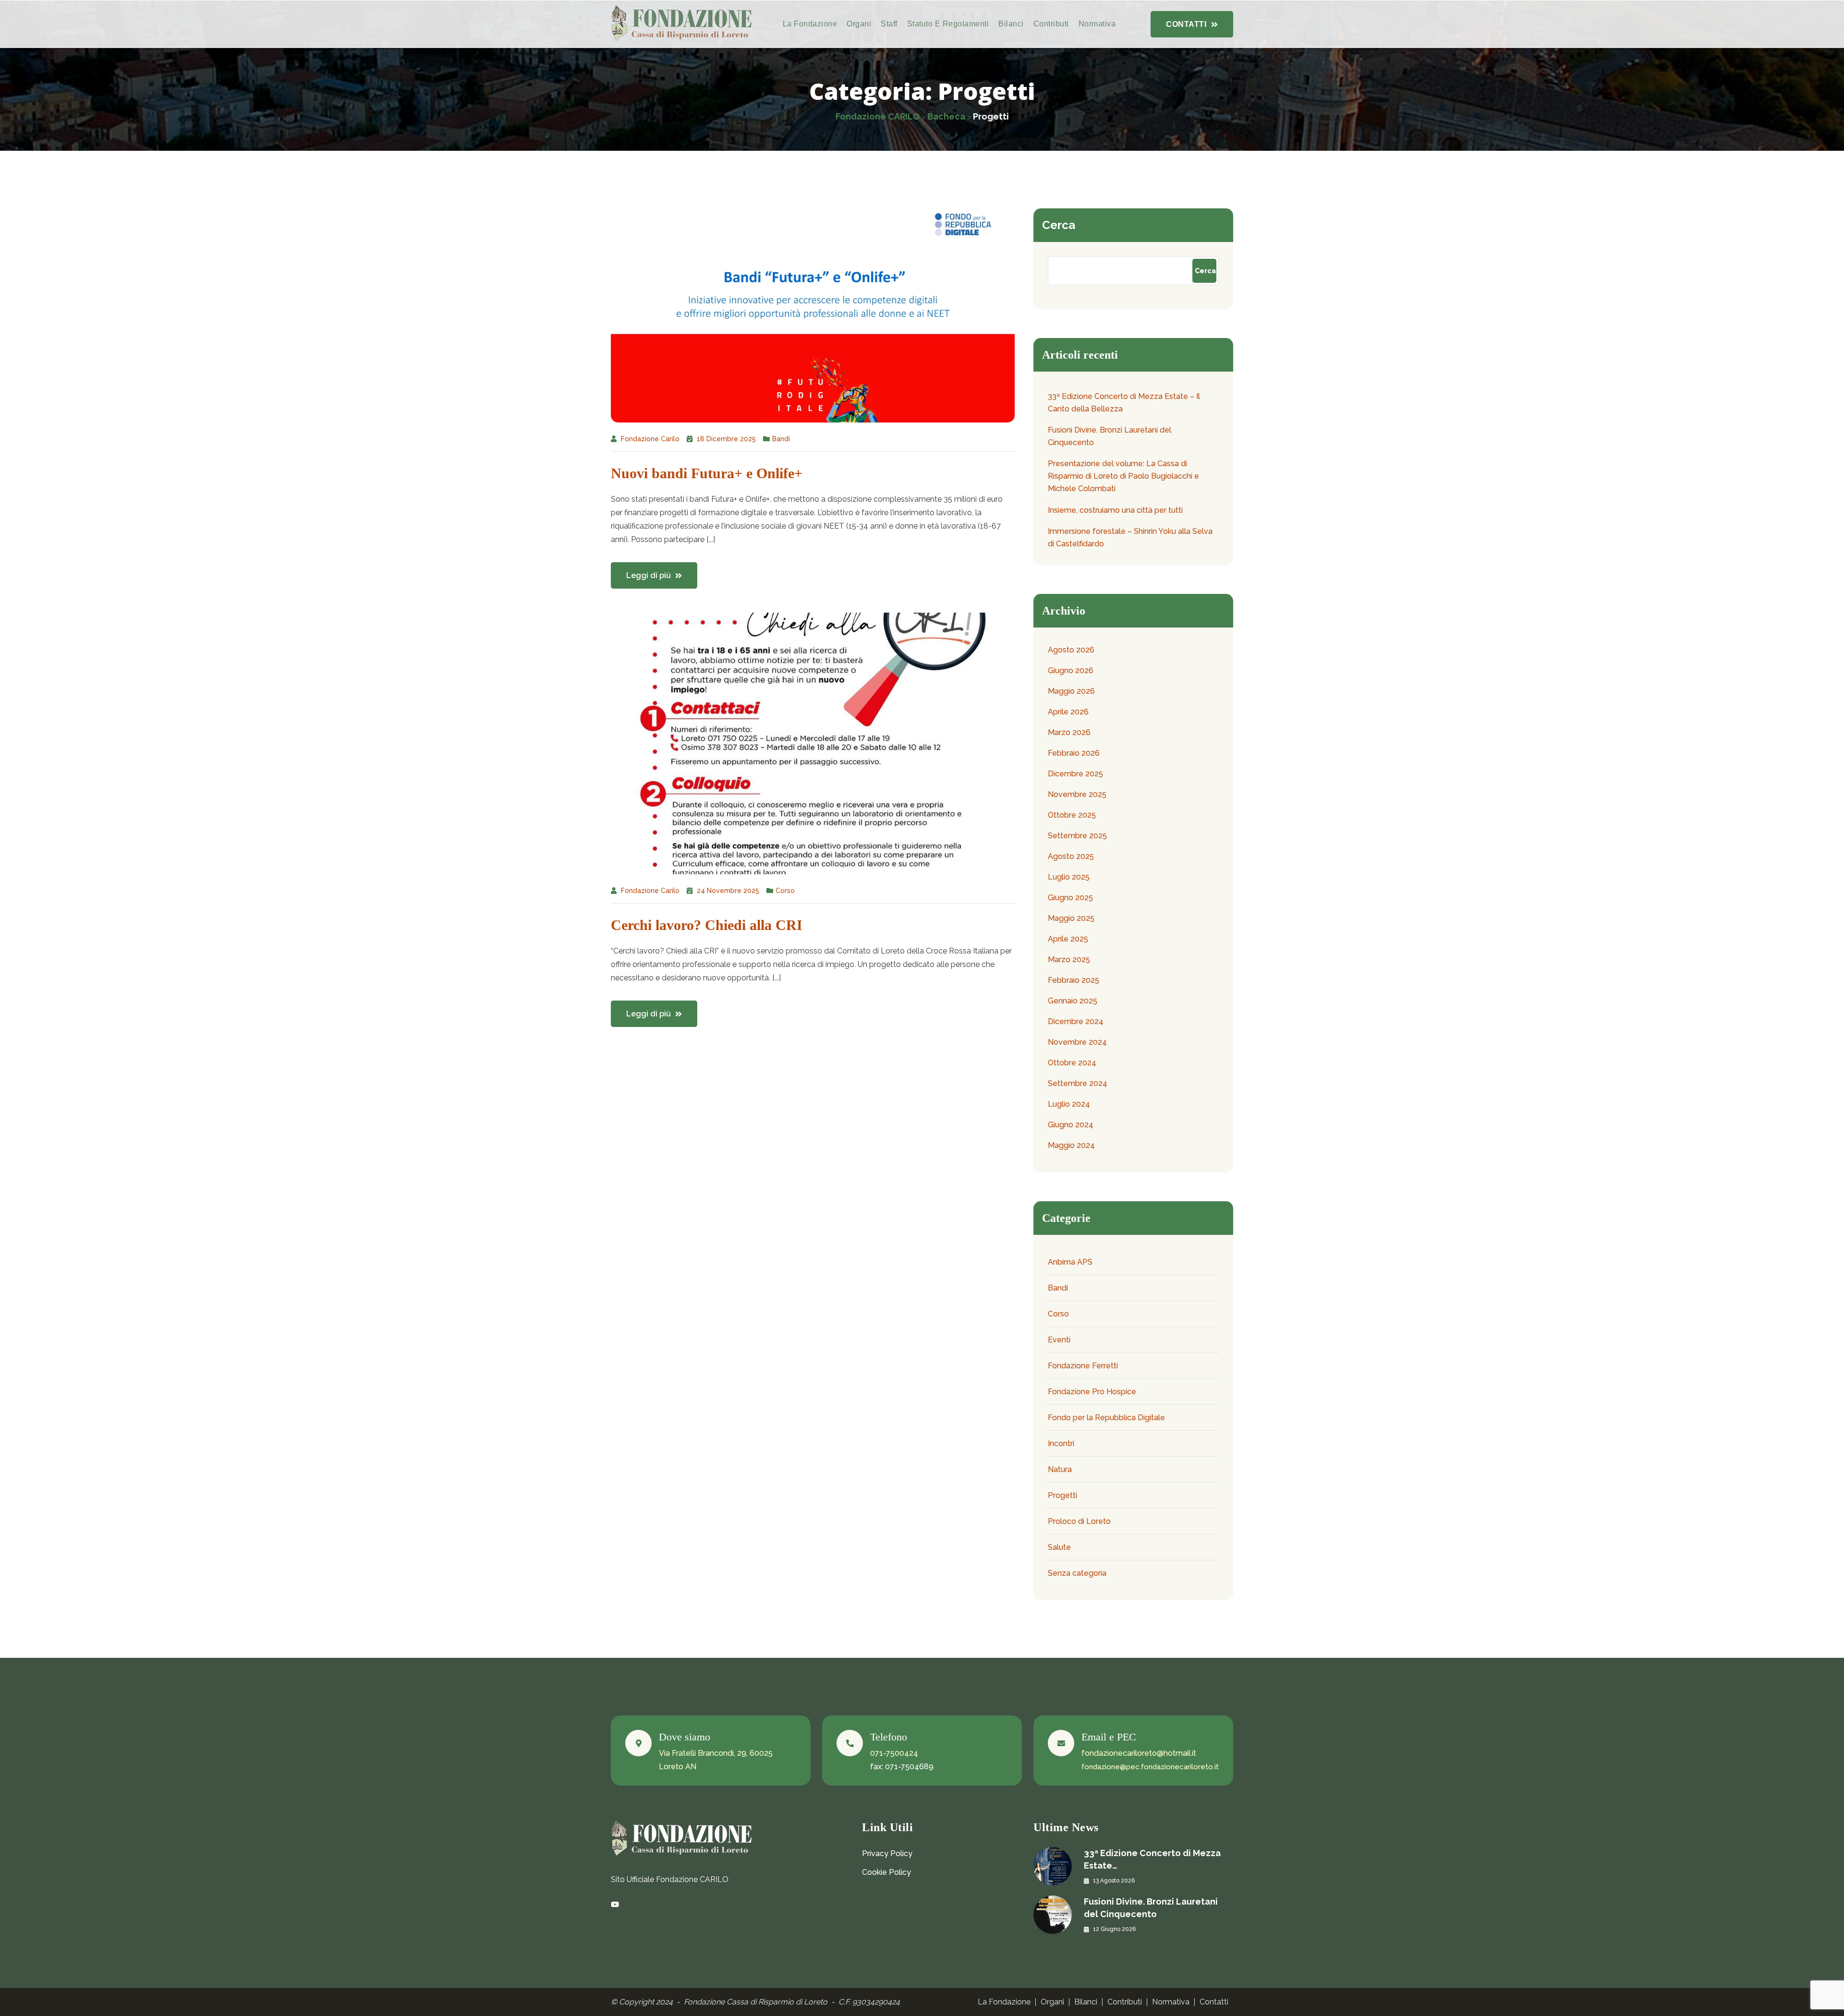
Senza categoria (1077, 1573)
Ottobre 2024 (1072, 1063)
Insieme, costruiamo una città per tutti (1115, 510)
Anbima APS (1070, 1262)
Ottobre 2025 (1072, 815)
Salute (1059, 1547)
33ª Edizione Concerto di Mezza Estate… (1152, 1859)
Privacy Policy (887, 1853)
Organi (859, 24)
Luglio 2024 (1069, 1104)
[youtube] (615, 1905)
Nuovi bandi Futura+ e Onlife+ (707, 473)
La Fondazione (810, 24)
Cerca (1059, 225)
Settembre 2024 (1078, 1083)
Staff (889, 24)
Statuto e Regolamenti (948, 24)
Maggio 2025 (1071, 918)
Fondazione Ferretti (1083, 1366)
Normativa (1097, 24)
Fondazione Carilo (650, 439)
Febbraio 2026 (1074, 753)
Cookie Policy (886, 1872)
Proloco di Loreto (1079, 1521)
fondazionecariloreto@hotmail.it (1139, 1753)
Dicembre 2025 (1075, 774)
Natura (1060, 1469)
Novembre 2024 (1077, 1042)
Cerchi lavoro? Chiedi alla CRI (707, 925)
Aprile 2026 (1068, 712)
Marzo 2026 (1069, 732)
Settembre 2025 (1077, 836)
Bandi (781, 439)
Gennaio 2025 (1073, 1001)
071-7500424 (894, 1753)
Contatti (1214, 2002)
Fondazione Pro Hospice (1092, 1392)
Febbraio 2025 (1074, 980)
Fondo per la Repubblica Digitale (1106, 1418)
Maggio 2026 (1071, 691)
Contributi (1051, 24)
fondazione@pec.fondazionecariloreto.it (1150, 1767)
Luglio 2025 (1069, 877)
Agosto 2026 (1071, 650)
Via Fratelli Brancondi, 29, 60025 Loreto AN (716, 1760)
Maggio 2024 (1071, 1145)
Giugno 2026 (1071, 670)
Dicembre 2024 (1076, 1021)
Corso (785, 891)
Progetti (1062, 1495)
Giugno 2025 (1070, 898)
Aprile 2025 (1068, 939)
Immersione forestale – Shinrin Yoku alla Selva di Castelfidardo (1130, 537)
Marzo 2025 (1069, 960)
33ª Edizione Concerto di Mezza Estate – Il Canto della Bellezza (1124, 403)
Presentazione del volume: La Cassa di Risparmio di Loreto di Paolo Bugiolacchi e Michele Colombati (1123, 476)
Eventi (1059, 1340)
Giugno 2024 (1071, 1125)
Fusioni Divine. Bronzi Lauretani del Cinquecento (1110, 436)
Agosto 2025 (1071, 856)
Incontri (1061, 1443)
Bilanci (1011, 24)
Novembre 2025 (1077, 794)
